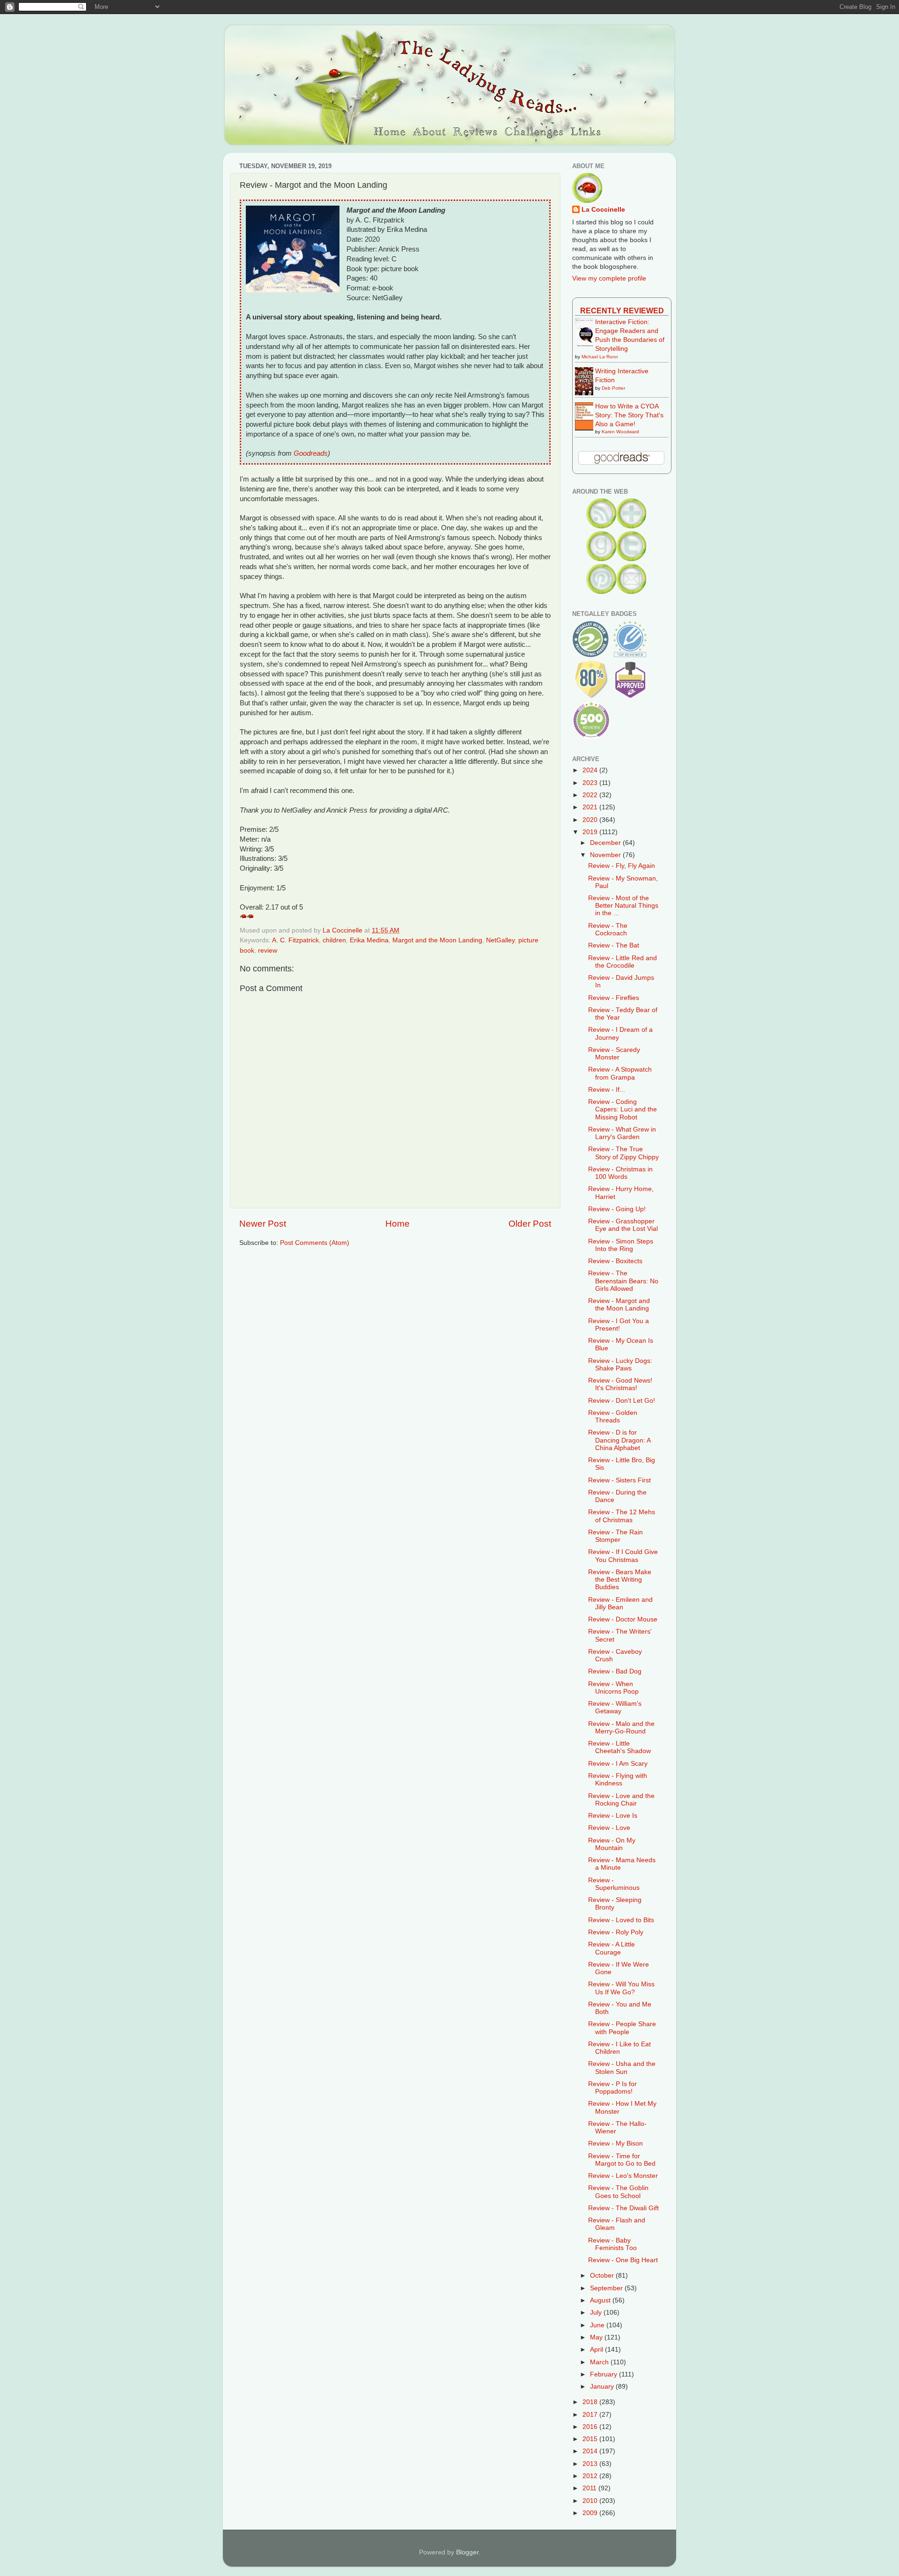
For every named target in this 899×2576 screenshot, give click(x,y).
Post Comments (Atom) (315, 1243)
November (606, 855)
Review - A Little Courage (612, 1948)
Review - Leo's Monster (623, 2176)
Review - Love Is (613, 1816)
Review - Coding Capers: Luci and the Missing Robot (623, 1109)
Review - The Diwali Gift (623, 2208)
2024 (591, 770)
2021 (591, 807)
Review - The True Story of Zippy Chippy (623, 1153)
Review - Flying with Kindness (618, 1780)
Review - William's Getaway (615, 1707)
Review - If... (607, 1090)
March (600, 2362)
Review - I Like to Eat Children (619, 2048)
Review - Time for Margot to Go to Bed (622, 2160)
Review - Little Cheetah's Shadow (619, 1747)
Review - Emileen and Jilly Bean (620, 1603)
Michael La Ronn (600, 357)
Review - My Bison (615, 2143)
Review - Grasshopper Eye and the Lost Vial (623, 1225)
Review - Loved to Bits (621, 1920)
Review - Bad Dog (615, 1671)
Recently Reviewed (622, 311)
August (601, 2300)
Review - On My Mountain (612, 1844)
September (607, 2288)
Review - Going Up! (617, 1209)
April (597, 2350)
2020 (591, 820)
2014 (591, 2451)
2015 (591, 2439)
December (606, 843)
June (598, 2325)
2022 (591, 795)
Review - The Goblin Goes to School (618, 2192)
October (603, 2276)
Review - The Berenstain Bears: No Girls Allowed (623, 1281)
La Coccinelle (603, 210)
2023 (591, 783)
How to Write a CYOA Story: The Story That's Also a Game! (629, 415)
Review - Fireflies (614, 998)
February (604, 2374)
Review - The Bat (614, 945)
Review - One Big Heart (623, 2260)
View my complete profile (609, 278)
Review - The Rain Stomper (615, 1536)
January (603, 2387)
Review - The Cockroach (608, 929)
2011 (590, 2488)
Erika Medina (369, 940)
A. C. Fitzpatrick (295, 940)
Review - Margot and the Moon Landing (619, 1305)
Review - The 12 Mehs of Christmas (622, 1516)
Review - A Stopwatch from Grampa (620, 1073)
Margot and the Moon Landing (437, 940)
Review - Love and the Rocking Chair (621, 1800)
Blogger (467, 2552)
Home (398, 1224)
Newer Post (263, 1224)
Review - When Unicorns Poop (613, 1688)
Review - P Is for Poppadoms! (612, 2088)
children (334, 940)
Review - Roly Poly (616, 1932)
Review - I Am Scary (618, 1764)
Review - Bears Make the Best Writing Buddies (620, 1580)
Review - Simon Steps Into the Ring (621, 1245)
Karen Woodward (620, 432)
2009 (591, 2513)
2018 (591, 2402)
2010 (591, 2501)
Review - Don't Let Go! (622, 1401)
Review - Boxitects (615, 1261)
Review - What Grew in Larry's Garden (622, 1133)
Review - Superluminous (614, 1884)
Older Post (530, 1224)
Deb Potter (613, 388)
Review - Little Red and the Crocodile (623, 962)
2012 (591, 2476)
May (597, 2337)
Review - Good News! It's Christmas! (620, 1384)
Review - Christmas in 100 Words (620, 1173)
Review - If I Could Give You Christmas (623, 1556)
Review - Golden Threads (613, 1417)
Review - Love (609, 1828)
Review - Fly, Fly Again (622, 866)
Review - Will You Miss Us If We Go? (621, 1988)
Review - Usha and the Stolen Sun (622, 2068)
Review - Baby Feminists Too (612, 2244)
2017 (591, 2415)
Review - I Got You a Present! (619, 1325)
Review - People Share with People (622, 2028)
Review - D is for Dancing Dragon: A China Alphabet (619, 1440)
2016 (591, 2427)
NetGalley (500, 940)
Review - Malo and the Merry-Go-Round (621, 1728)
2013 (591, 2464)
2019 (591, 832)
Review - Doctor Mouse (623, 1619)
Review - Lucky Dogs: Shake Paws (620, 1365)
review (268, 951)
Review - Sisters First (619, 1480)
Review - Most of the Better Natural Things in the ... (623, 906)
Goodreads (311, 453)
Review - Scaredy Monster (614, 1054)
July (597, 2313)
